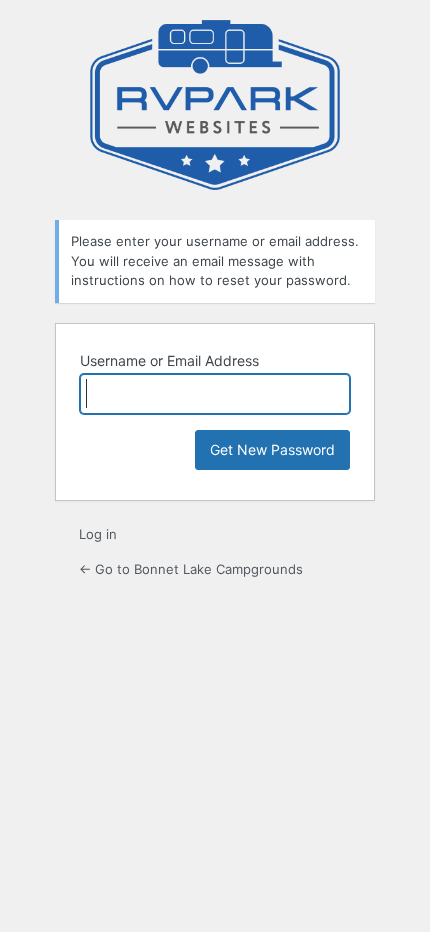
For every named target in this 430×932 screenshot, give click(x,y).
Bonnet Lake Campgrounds (215, 107)
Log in (98, 534)
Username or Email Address (169, 360)
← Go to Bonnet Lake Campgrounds (191, 569)
